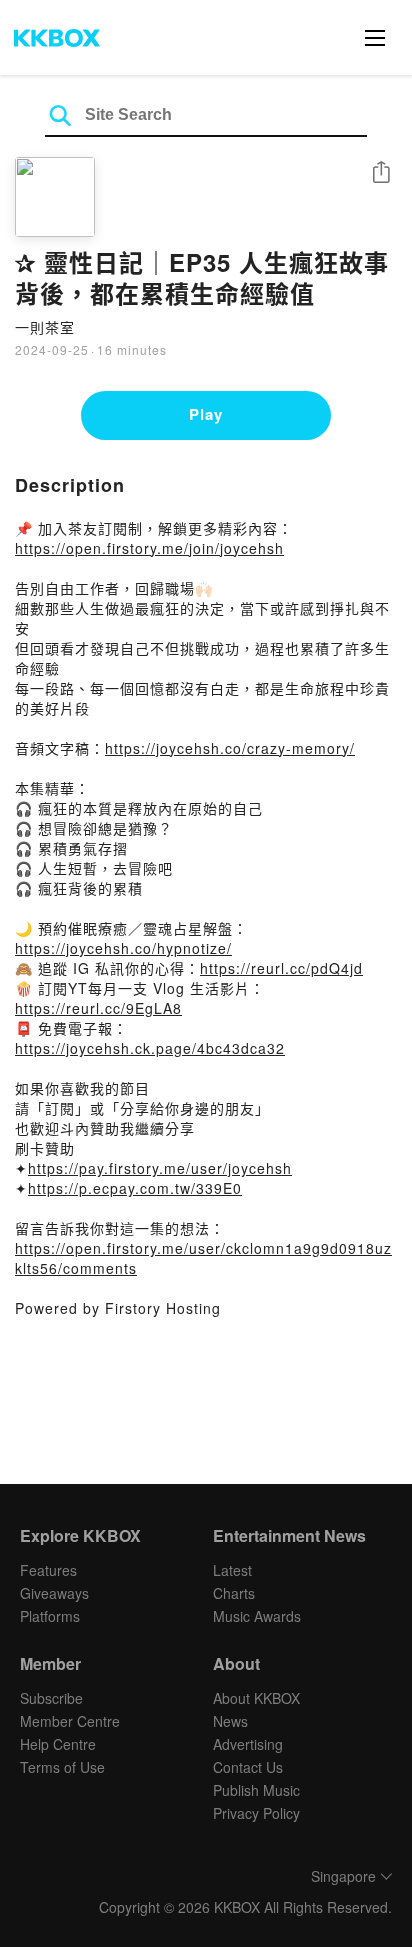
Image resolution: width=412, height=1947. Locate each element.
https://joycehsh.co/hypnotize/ (123, 948)
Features (48, 1570)
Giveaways (54, 1593)
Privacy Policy (256, 1813)
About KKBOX (256, 1698)
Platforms (50, 1616)
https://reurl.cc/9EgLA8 (98, 1008)
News (230, 1721)
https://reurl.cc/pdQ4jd (281, 968)
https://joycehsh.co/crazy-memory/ (230, 748)
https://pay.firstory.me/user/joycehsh (160, 1168)
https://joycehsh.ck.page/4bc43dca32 (150, 1048)
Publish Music (256, 1790)
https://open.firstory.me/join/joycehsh (149, 548)
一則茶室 (45, 327)
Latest (232, 1570)
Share (381, 173)
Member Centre (70, 1721)
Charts (234, 1593)
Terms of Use (62, 1767)
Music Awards (257, 1616)
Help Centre (58, 1744)
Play (206, 414)
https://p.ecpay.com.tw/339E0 (135, 1188)
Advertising (248, 1744)
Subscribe (51, 1698)
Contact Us (248, 1767)
